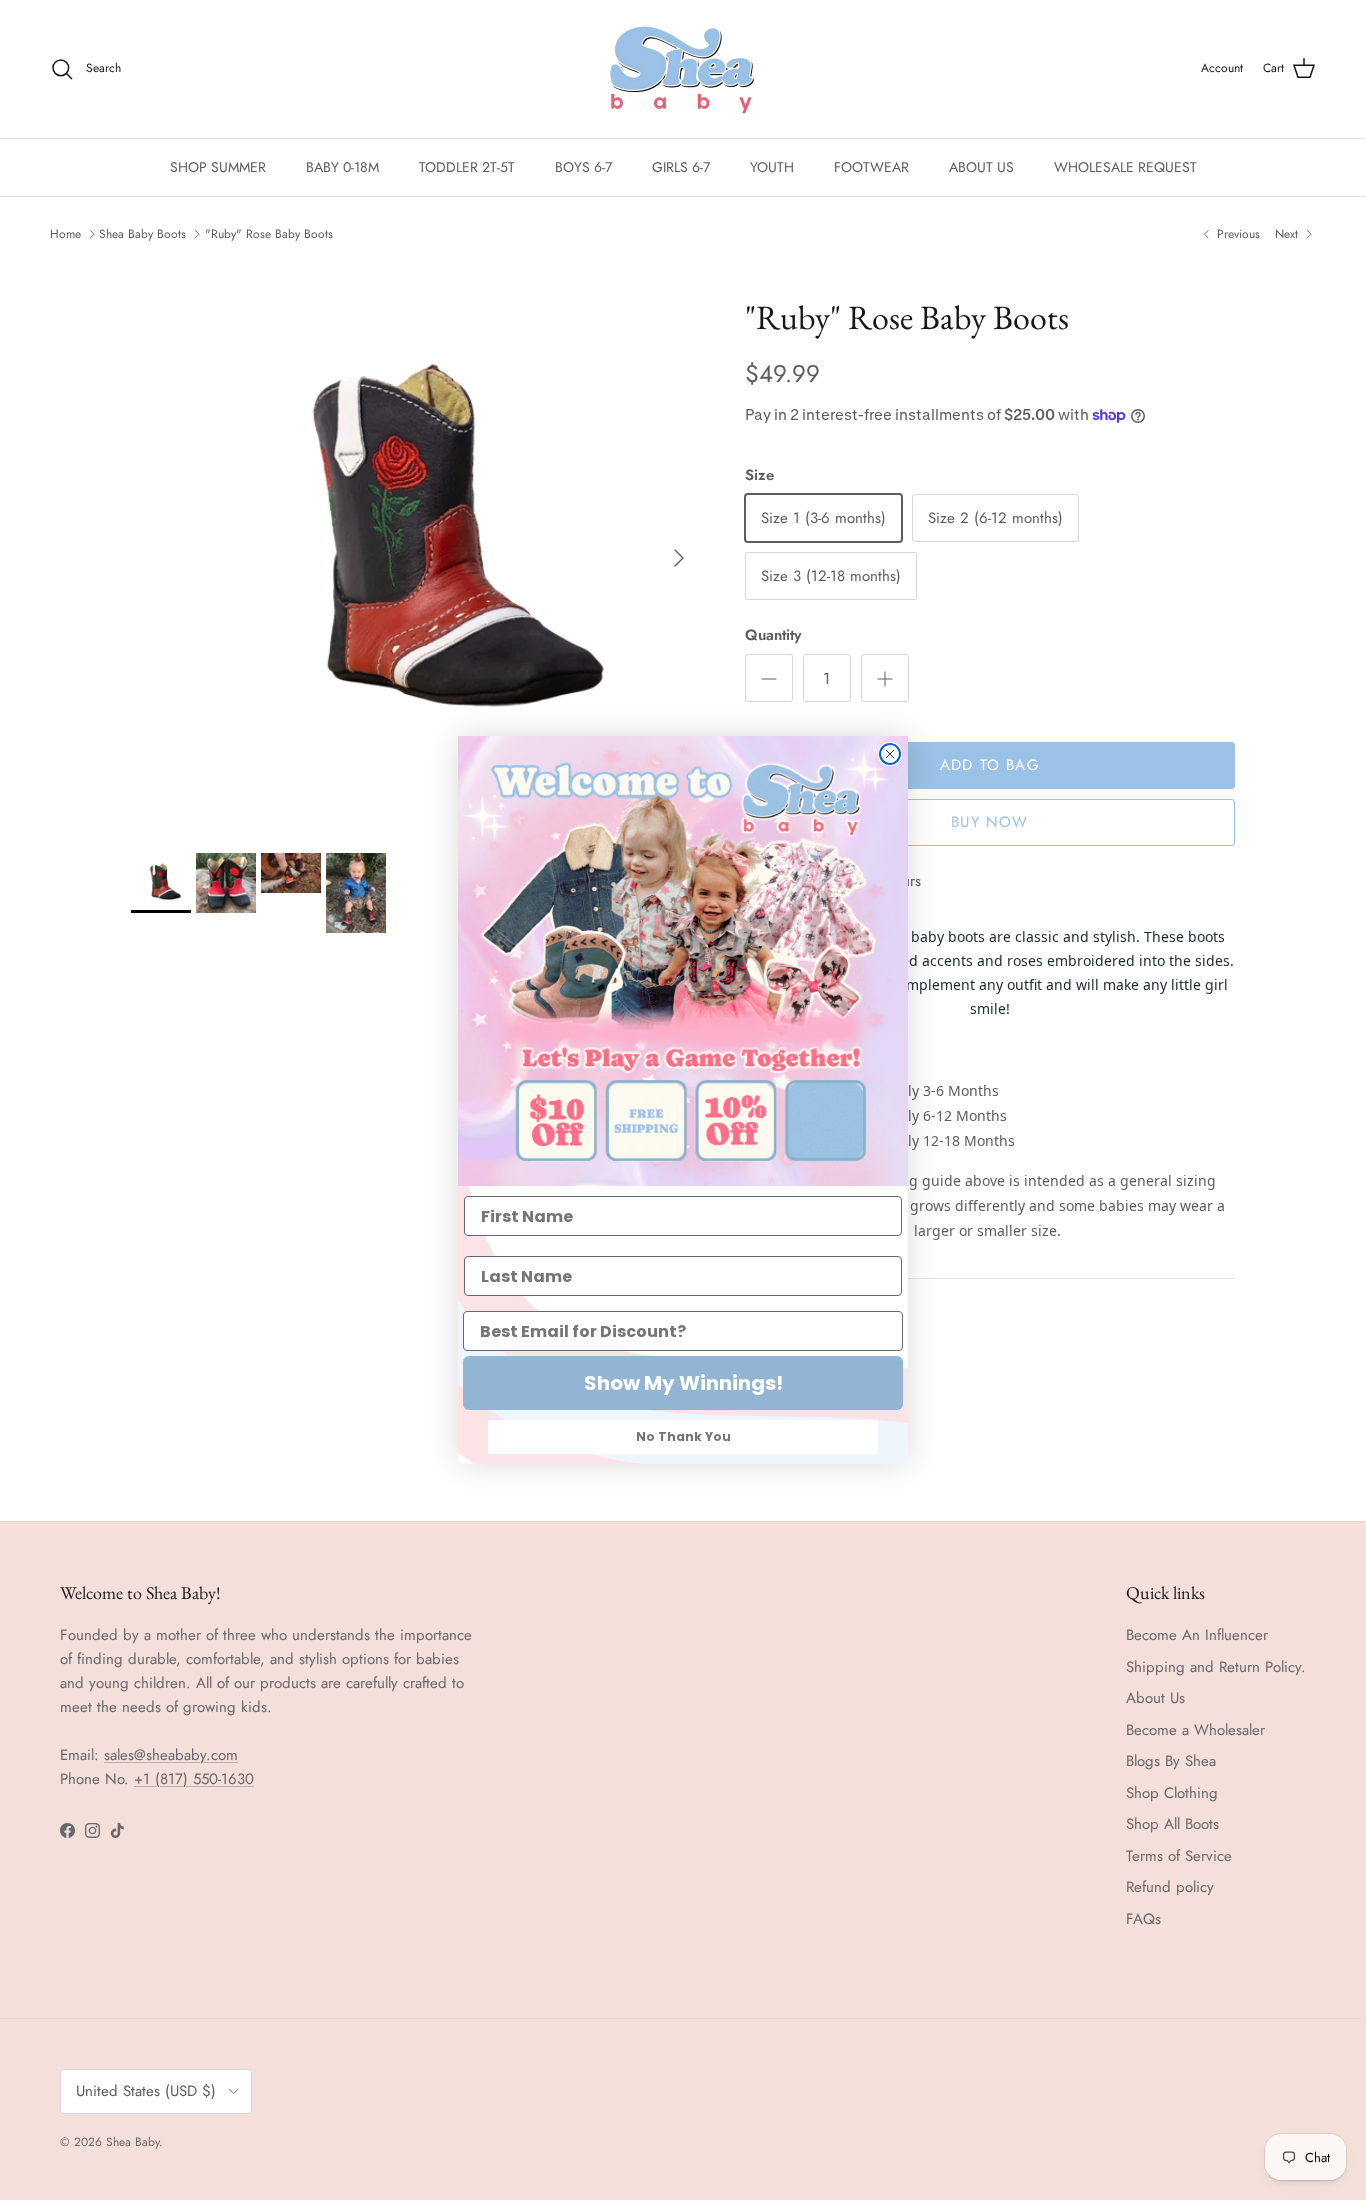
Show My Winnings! (683, 1383)
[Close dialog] (890, 754)
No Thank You (683, 1436)
